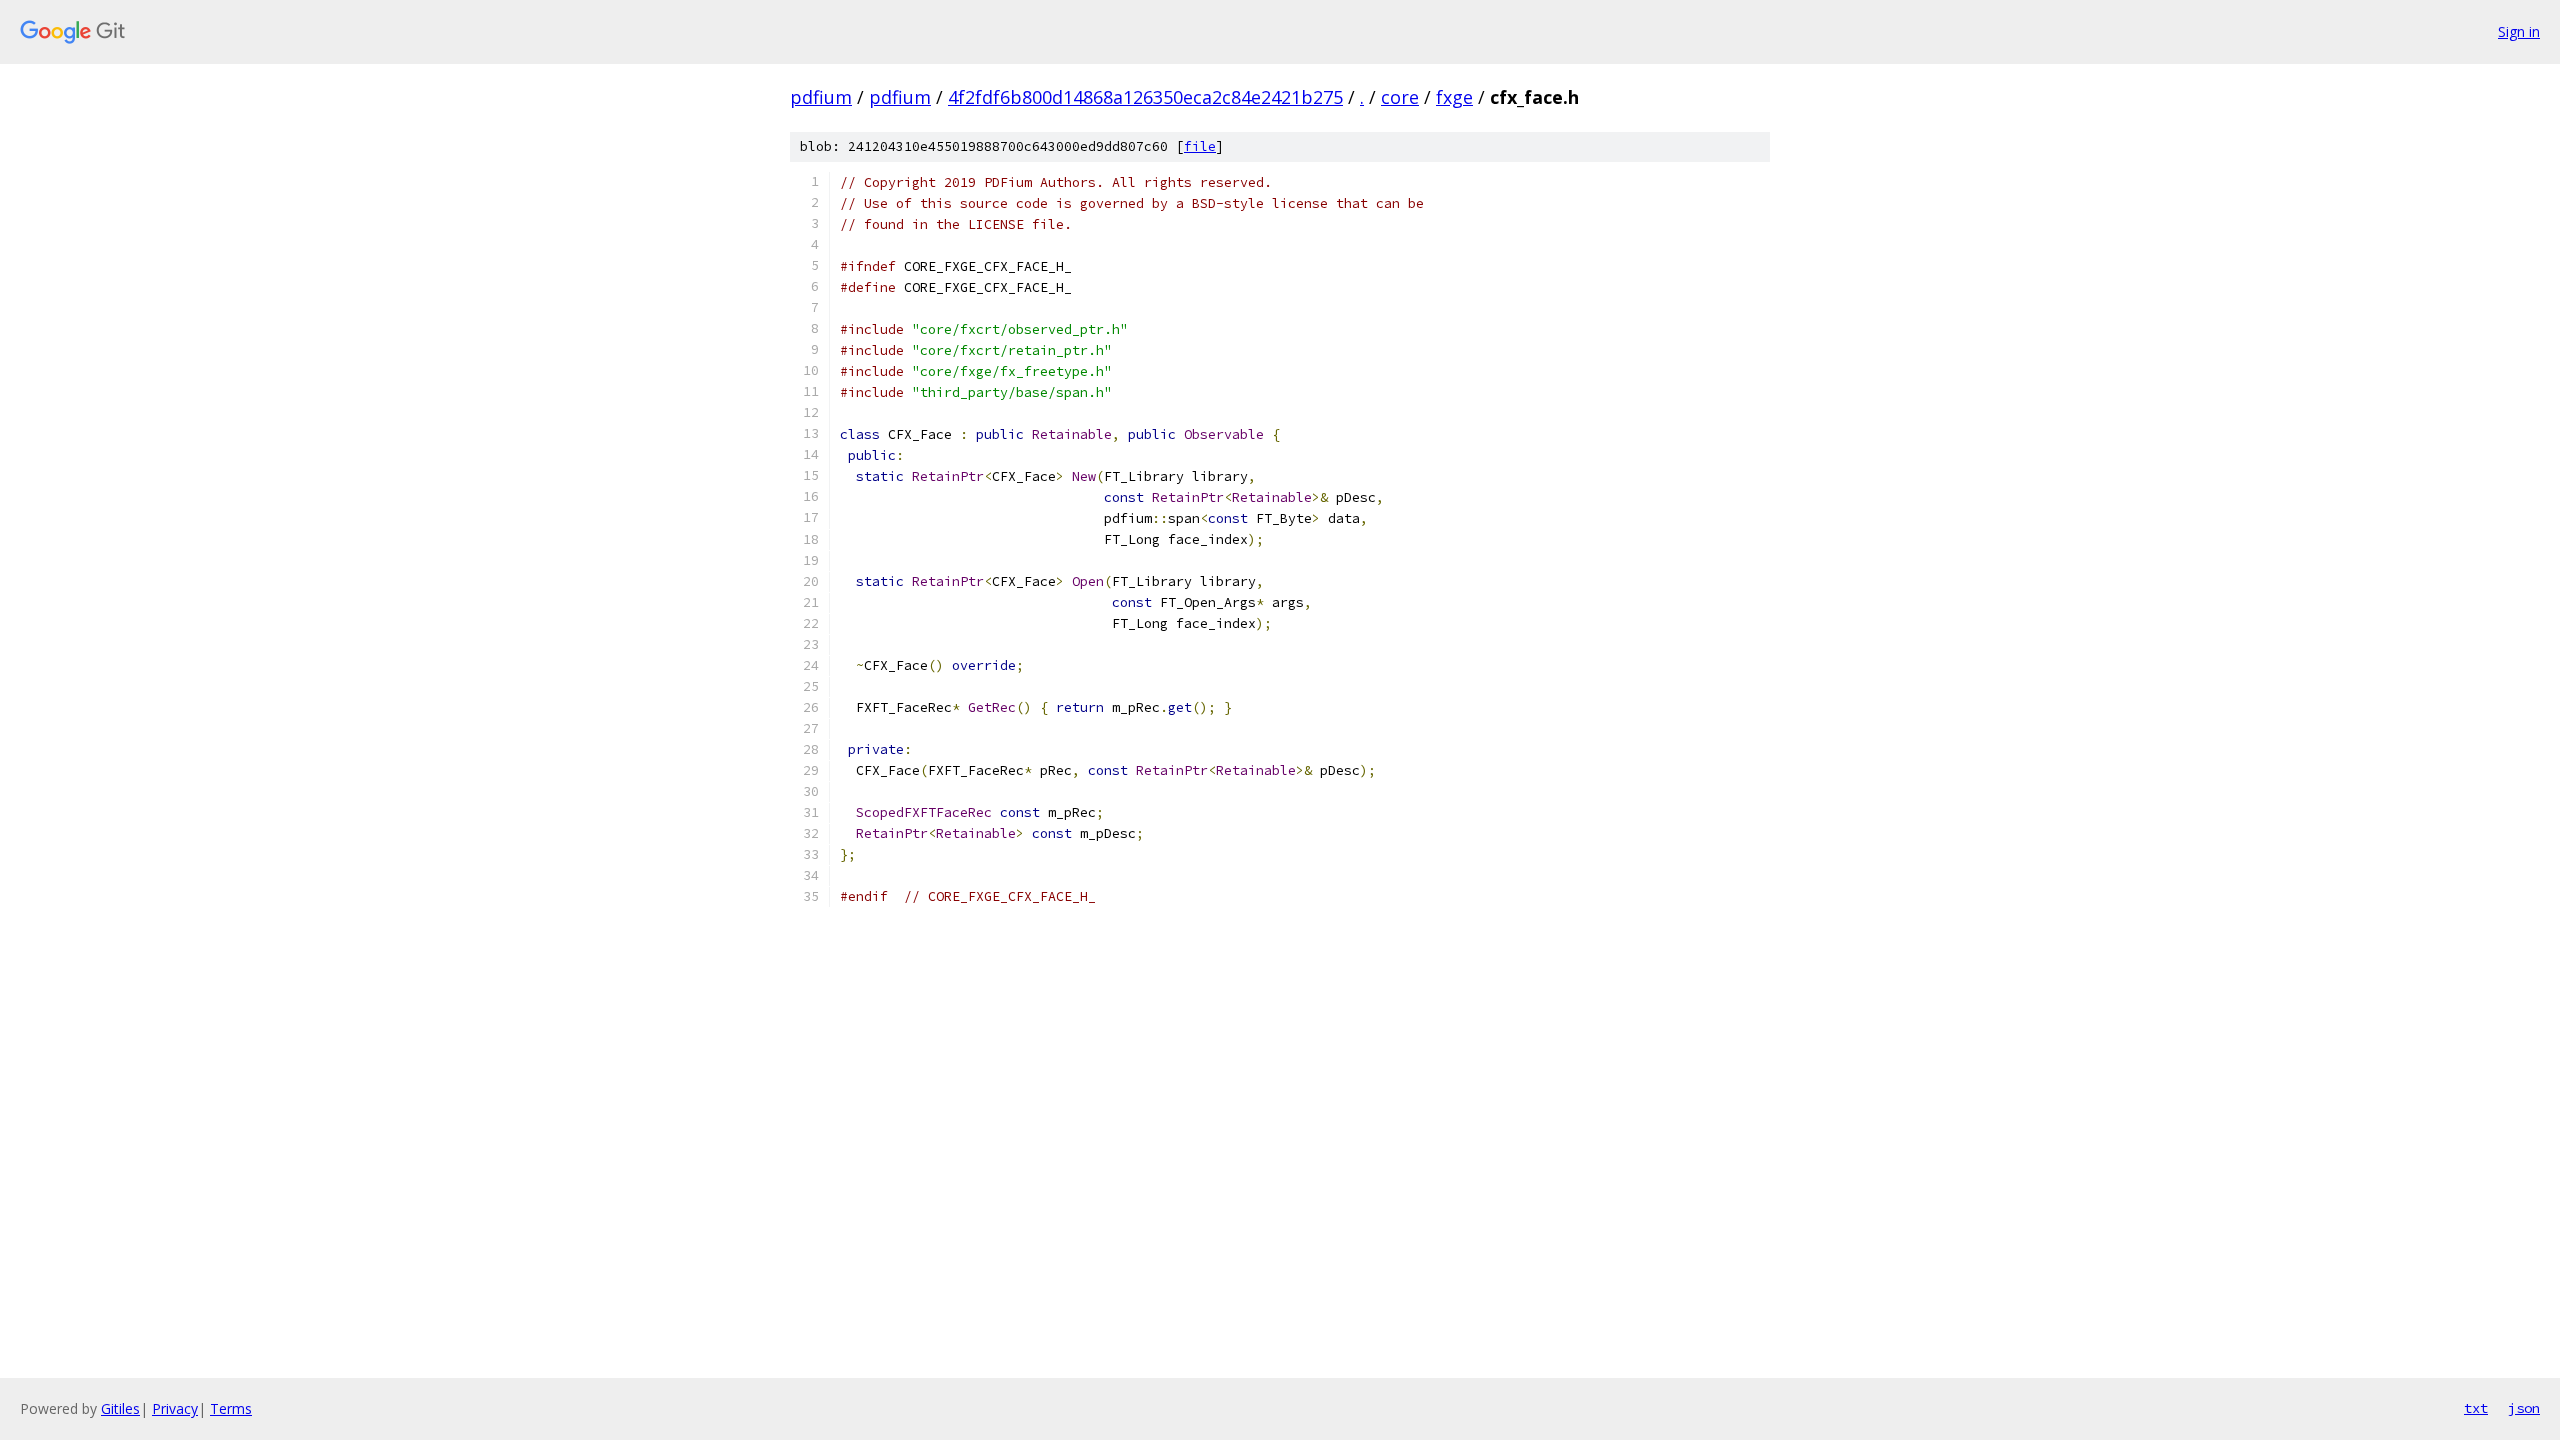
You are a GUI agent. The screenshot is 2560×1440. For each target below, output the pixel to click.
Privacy (175, 1408)
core (1400, 97)
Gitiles (120, 1408)
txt (2476, 1408)
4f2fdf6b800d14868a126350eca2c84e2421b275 (1145, 97)
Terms (231, 1408)
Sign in (2519, 31)
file (1200, 146)
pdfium (821, 97)
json (2524, 1408)
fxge (1454, 97)
